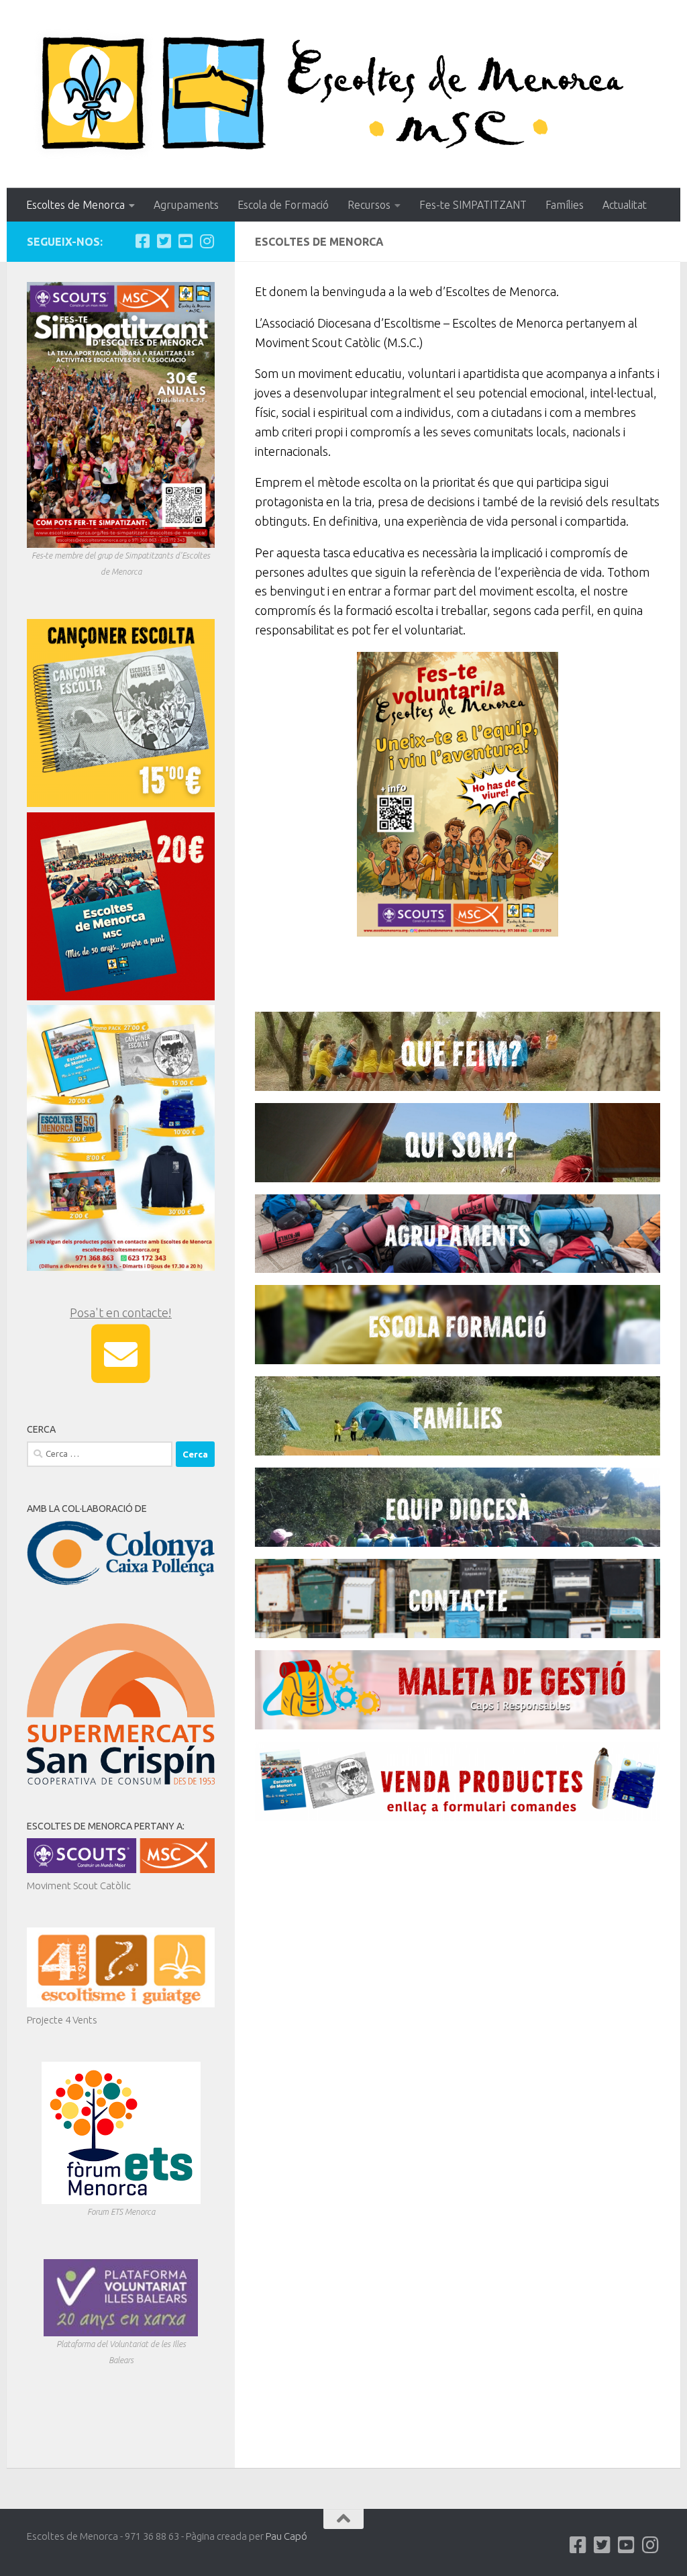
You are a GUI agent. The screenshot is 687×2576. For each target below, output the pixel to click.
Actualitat (625, 205)
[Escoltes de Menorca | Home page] (343, 94)
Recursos (369, 205)
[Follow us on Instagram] (207, 241)
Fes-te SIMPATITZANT (473, 205)
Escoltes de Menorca (75, 205)
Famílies (565, 205)
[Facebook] (142, 241)
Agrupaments (186, 205)
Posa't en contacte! (121, 1313)
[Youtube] (185, 241)
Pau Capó (286, 2536)
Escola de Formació (283, 205)
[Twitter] (164, 241)
